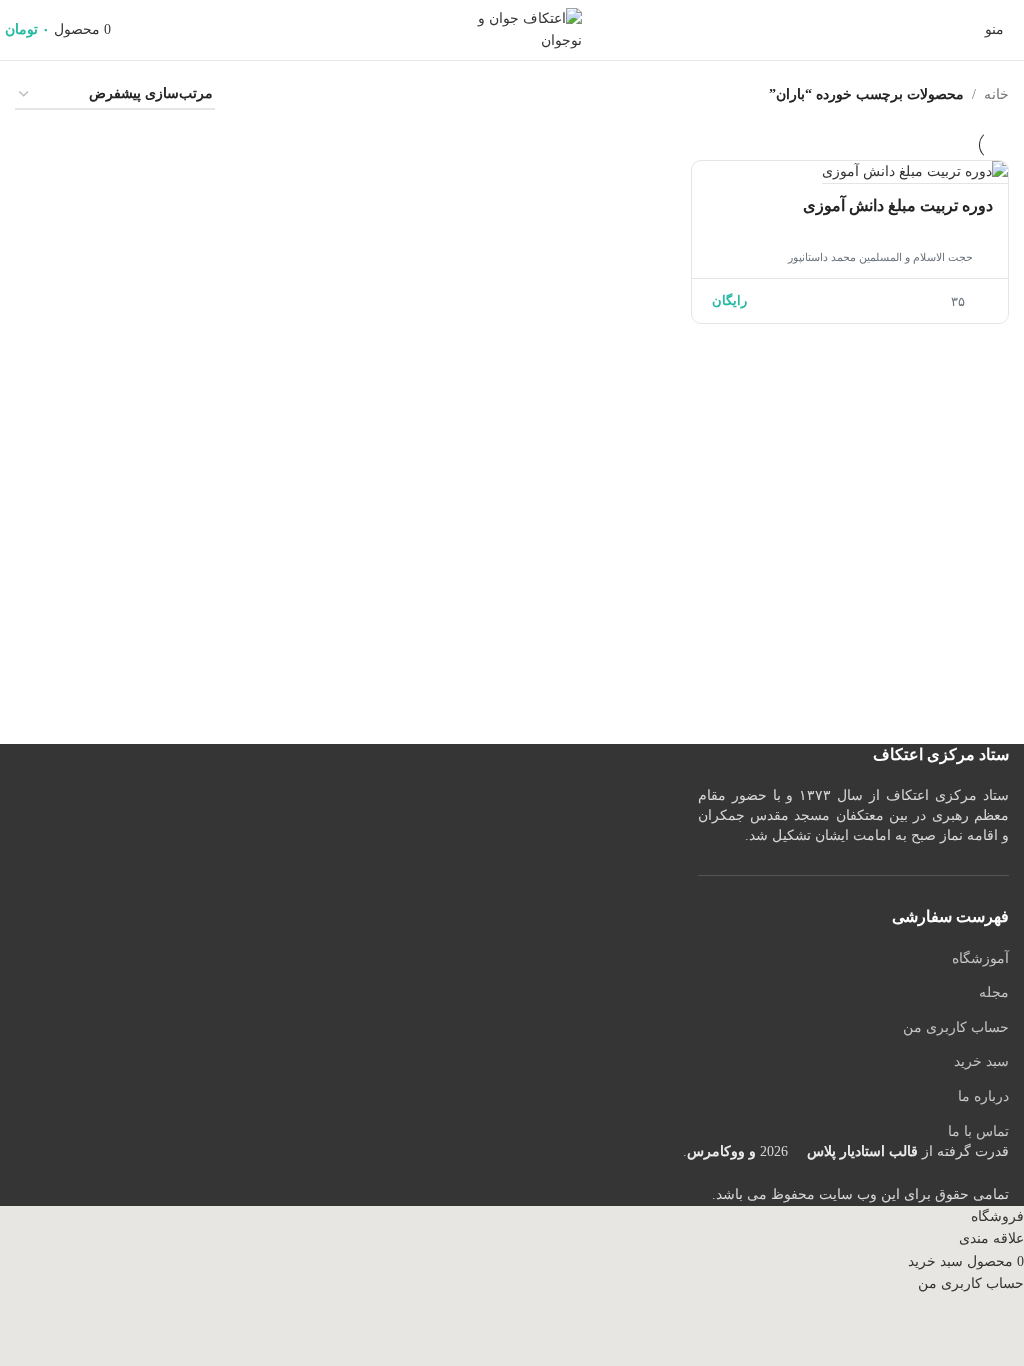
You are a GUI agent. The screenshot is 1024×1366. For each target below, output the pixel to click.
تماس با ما (978, 1131)
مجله (994, 992)
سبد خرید (981, 1061)
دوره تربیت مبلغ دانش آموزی (898, 205)
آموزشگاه (980, 958)
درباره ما (983, 1096)
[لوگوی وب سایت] (512, 28)
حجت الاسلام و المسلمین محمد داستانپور (880, 257)
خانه (996, 94)
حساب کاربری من (956, 1027)
